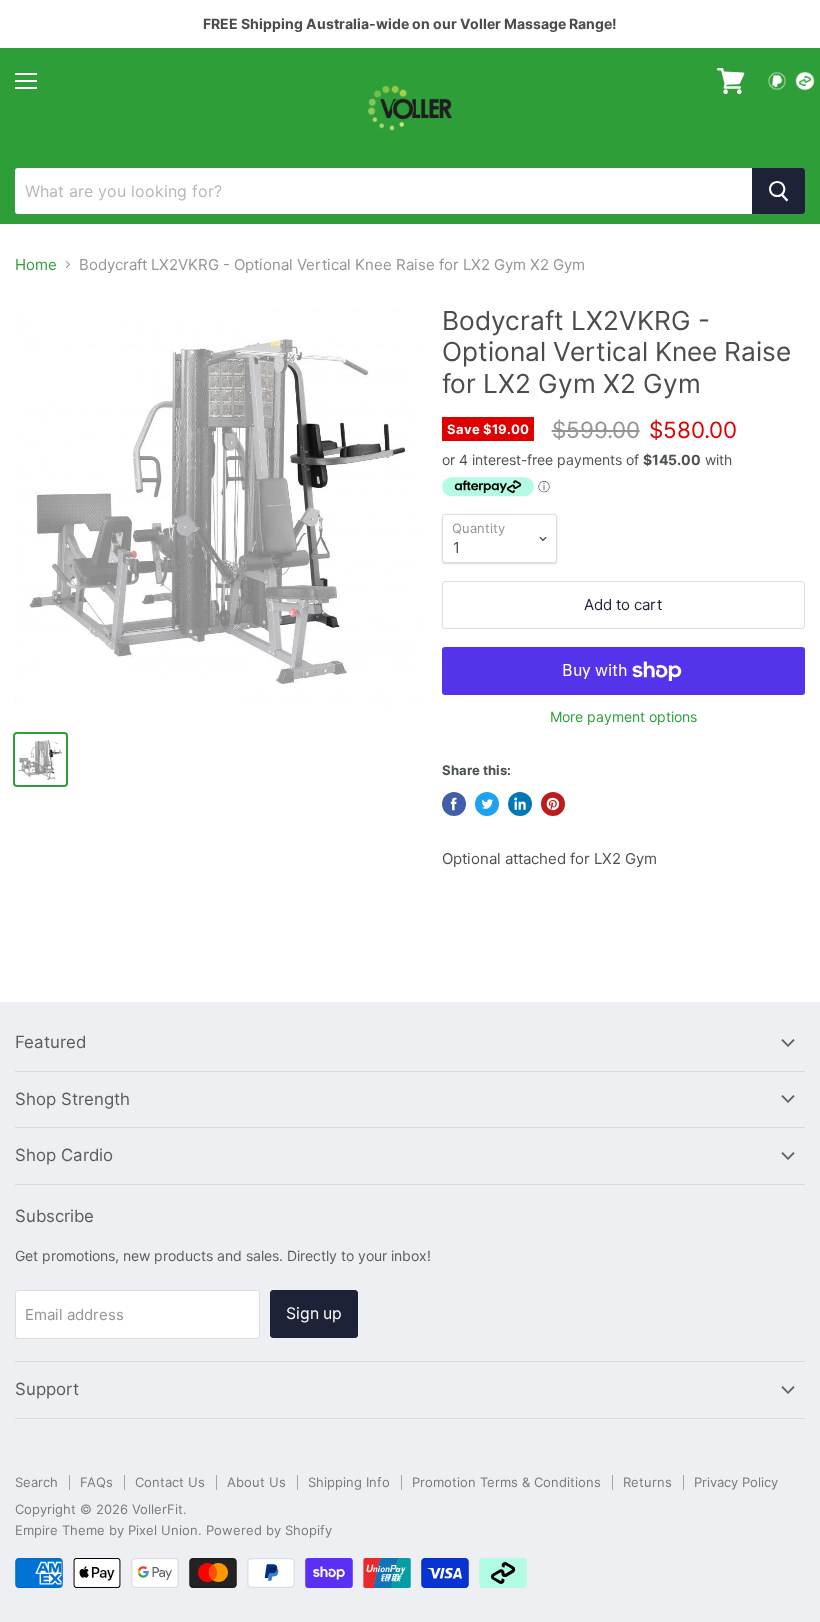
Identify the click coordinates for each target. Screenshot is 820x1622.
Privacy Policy (736, 1482)
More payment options (623, 717)
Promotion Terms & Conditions (506, 1482)
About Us (256, 1482)
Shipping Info (349, 1482)
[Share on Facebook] (454, 804)
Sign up (314, 1313)
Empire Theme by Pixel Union (106, 1530)
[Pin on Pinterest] (553, 804)
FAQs (96, 1482)
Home (36, 264)
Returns (647, 1482)
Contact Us (170, 1482)
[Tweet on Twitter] (487, 804)
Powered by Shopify (269, 1530)
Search (36, 1482)
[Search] (778, 191)
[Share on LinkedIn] (520, 804)
